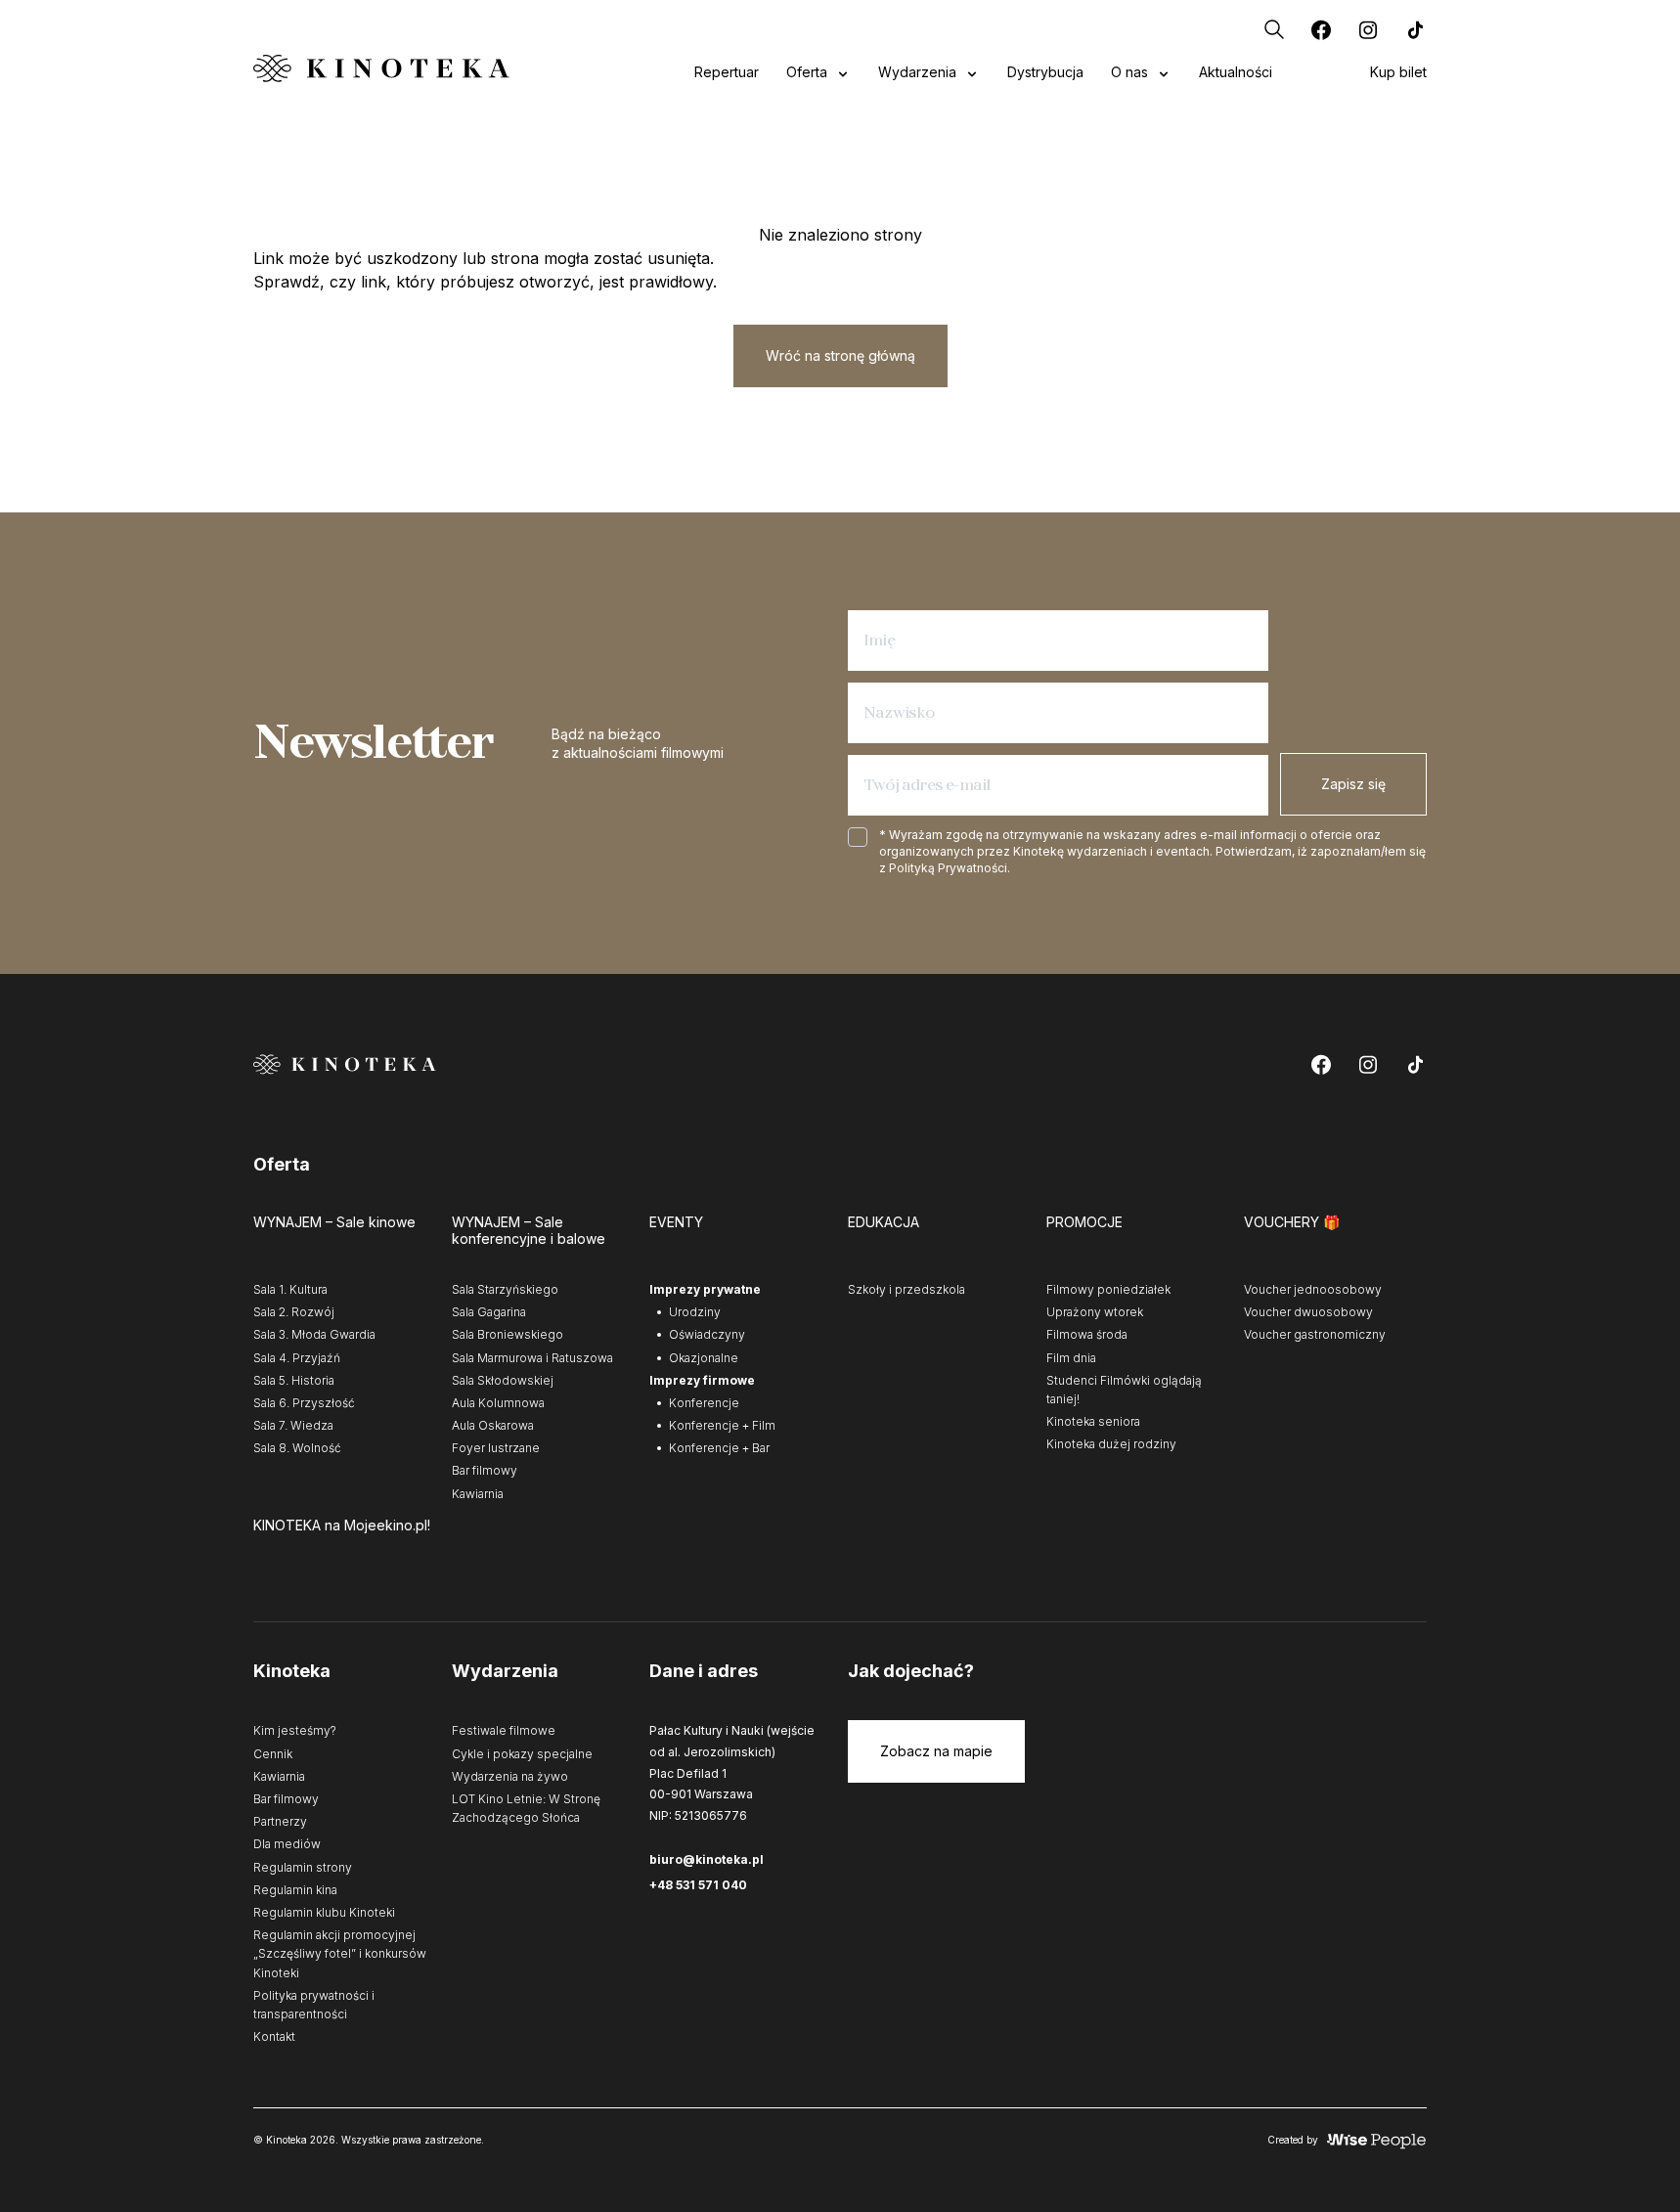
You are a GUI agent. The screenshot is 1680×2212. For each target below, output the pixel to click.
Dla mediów (287, 1844)
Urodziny (695, 1312)
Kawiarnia (478, 1494)
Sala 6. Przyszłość (304, 1403)
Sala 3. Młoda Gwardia (314, 1334)
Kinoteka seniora (1093, 1421)
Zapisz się (1353, 784)
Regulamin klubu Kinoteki (324, 1912)
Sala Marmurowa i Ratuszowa (532, 1358)
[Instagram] (1368, 29)
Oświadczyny (707, 1334)
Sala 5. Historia (294, 1380)
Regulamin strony (303, 1867)
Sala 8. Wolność (297, 1448)
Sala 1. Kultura (290, 1289)
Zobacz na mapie (936, 1751)
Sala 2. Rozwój (294, 1312)
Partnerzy (280, 1821)
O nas (1129, 72)
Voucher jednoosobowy (1313, 1289)
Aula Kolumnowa (498, 1403)
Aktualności (1236, 72)
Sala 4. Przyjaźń (297, 1358)
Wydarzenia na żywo (510, 1776)
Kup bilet (1398, 72)
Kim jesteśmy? (295, 1730)
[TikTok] (1415, 29)
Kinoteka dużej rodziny (1111, 1444)
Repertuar (727, 72)
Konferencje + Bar (719, 1448)
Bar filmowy (485, 1470)
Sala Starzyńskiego (505, 1289)
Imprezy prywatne (705, 1289)
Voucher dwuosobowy (1308, 1312)
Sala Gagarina (489, 1312)
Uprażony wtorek (1095, 1312)
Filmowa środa (1087, 1334)
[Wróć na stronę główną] (381, 68)
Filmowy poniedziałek (1108, 1289)
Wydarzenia (917, 72)
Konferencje (704, 1403)
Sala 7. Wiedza (293, 1425)
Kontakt (274, 2036)
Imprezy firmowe (702, 1380)
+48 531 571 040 (698, 1885)
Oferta (807, 72)
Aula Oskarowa (493, 1425)
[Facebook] (1321, 29)
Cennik (273, 1754)
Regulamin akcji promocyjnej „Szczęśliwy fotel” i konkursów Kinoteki (340, 1953)
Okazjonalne (704, 1358)
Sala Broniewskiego (508, 1334)
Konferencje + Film (722, 1425)
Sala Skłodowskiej (503, 1380)
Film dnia (1071, 1358)
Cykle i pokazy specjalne (522, 1754)
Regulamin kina (295, 1890)
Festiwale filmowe (504, 1730)
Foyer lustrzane (496, 1448)
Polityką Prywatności (948, 868)
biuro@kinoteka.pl (707, 1859)
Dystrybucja (1045, 72)
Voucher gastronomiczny (1315, 1334)
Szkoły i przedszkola (906, 1289)
